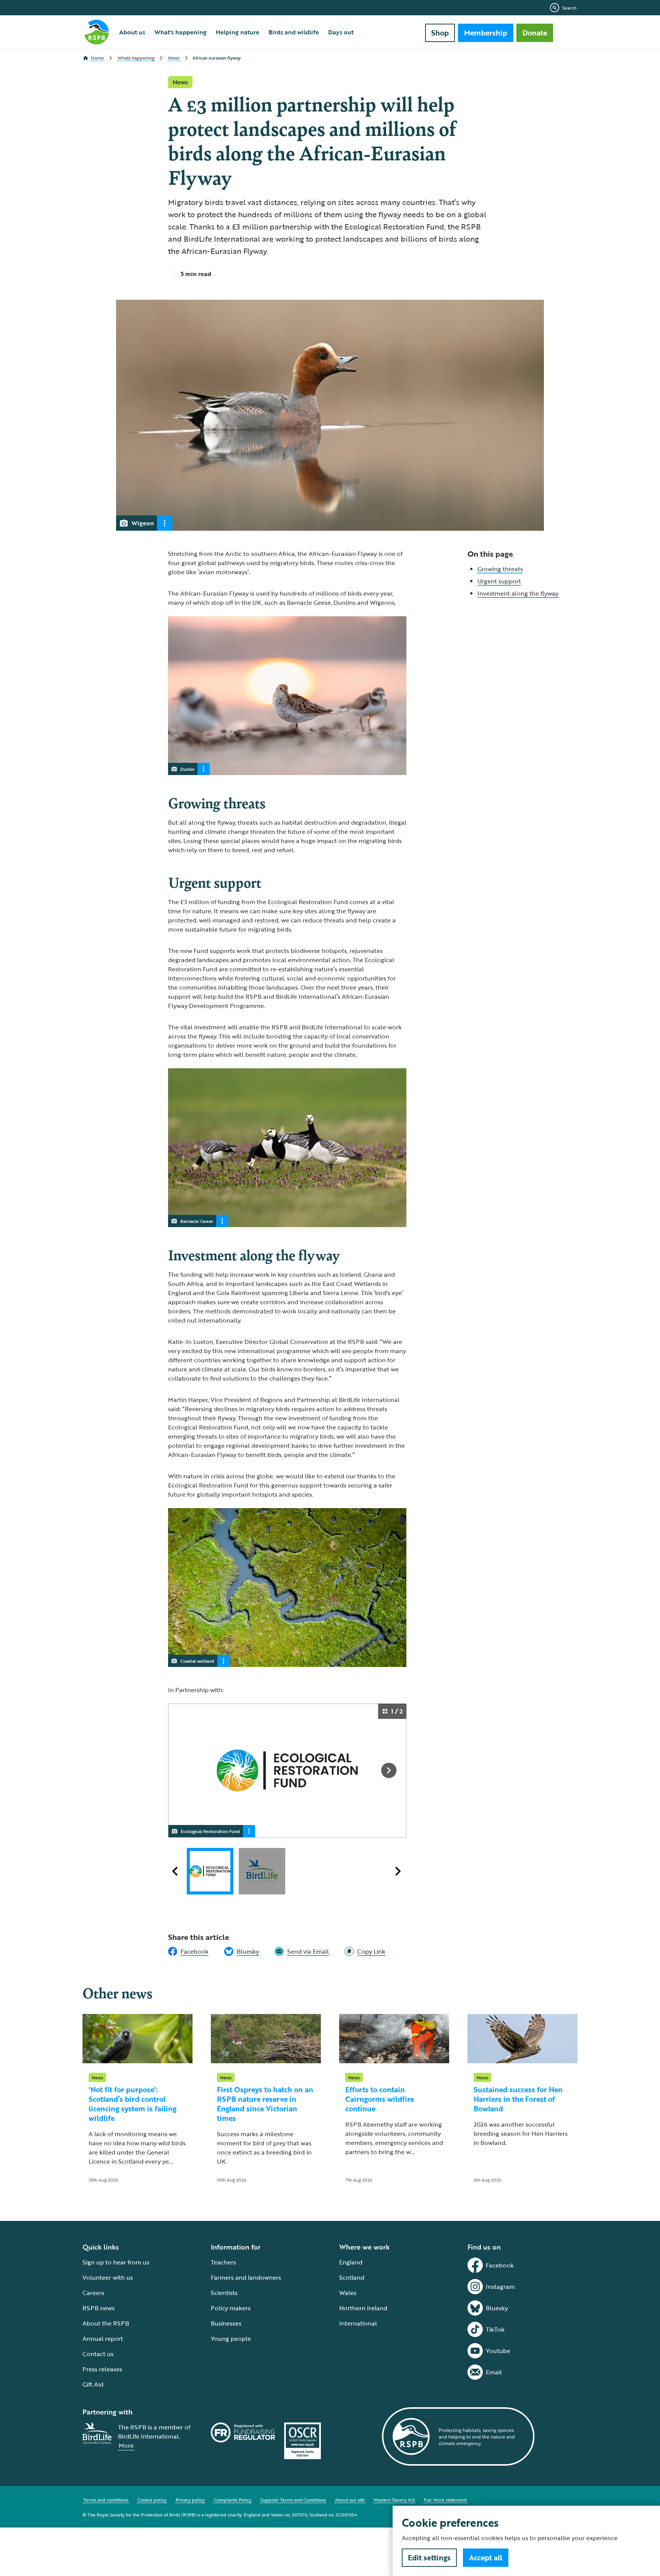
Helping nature (238, 32)
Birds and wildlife (294, 32)
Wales (348, 2293)
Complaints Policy (233, 2500)
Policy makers (231, 2308)
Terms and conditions (106, 2500)
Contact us (98, 2354)
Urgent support (499, 581)
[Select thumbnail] (210, 1871)
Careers (93, 2293)
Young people (231, 2339)
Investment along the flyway (518, 593)
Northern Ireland (363, 2308)
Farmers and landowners (246, 2277)
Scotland (352, 2277)
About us (132, 32)
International (358, 2323)
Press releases (102, 2369)
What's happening (180, 32)
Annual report (103, 2339)
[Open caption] (165, 523)
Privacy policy (190, 2500)
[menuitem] (132, 32)
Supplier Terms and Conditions (293, 2500)
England (351, 2262)
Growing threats (500, 569)
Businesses (226, 2323)
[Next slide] (389, 1770)
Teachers (223, 2262)
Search (569, 8)
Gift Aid (93, 2384)
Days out (341, 32)
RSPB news (99, 2308)
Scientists (224, 2293)
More (126, 2445)
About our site (350, 2500)
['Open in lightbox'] (290, 1771)
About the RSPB (106, 2323)
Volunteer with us (108, 2277)
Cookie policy (152, 2500)
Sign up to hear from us (116, 2262)
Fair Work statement (445, 2500)
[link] (365, 1951)
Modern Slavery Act (394, 2500)
